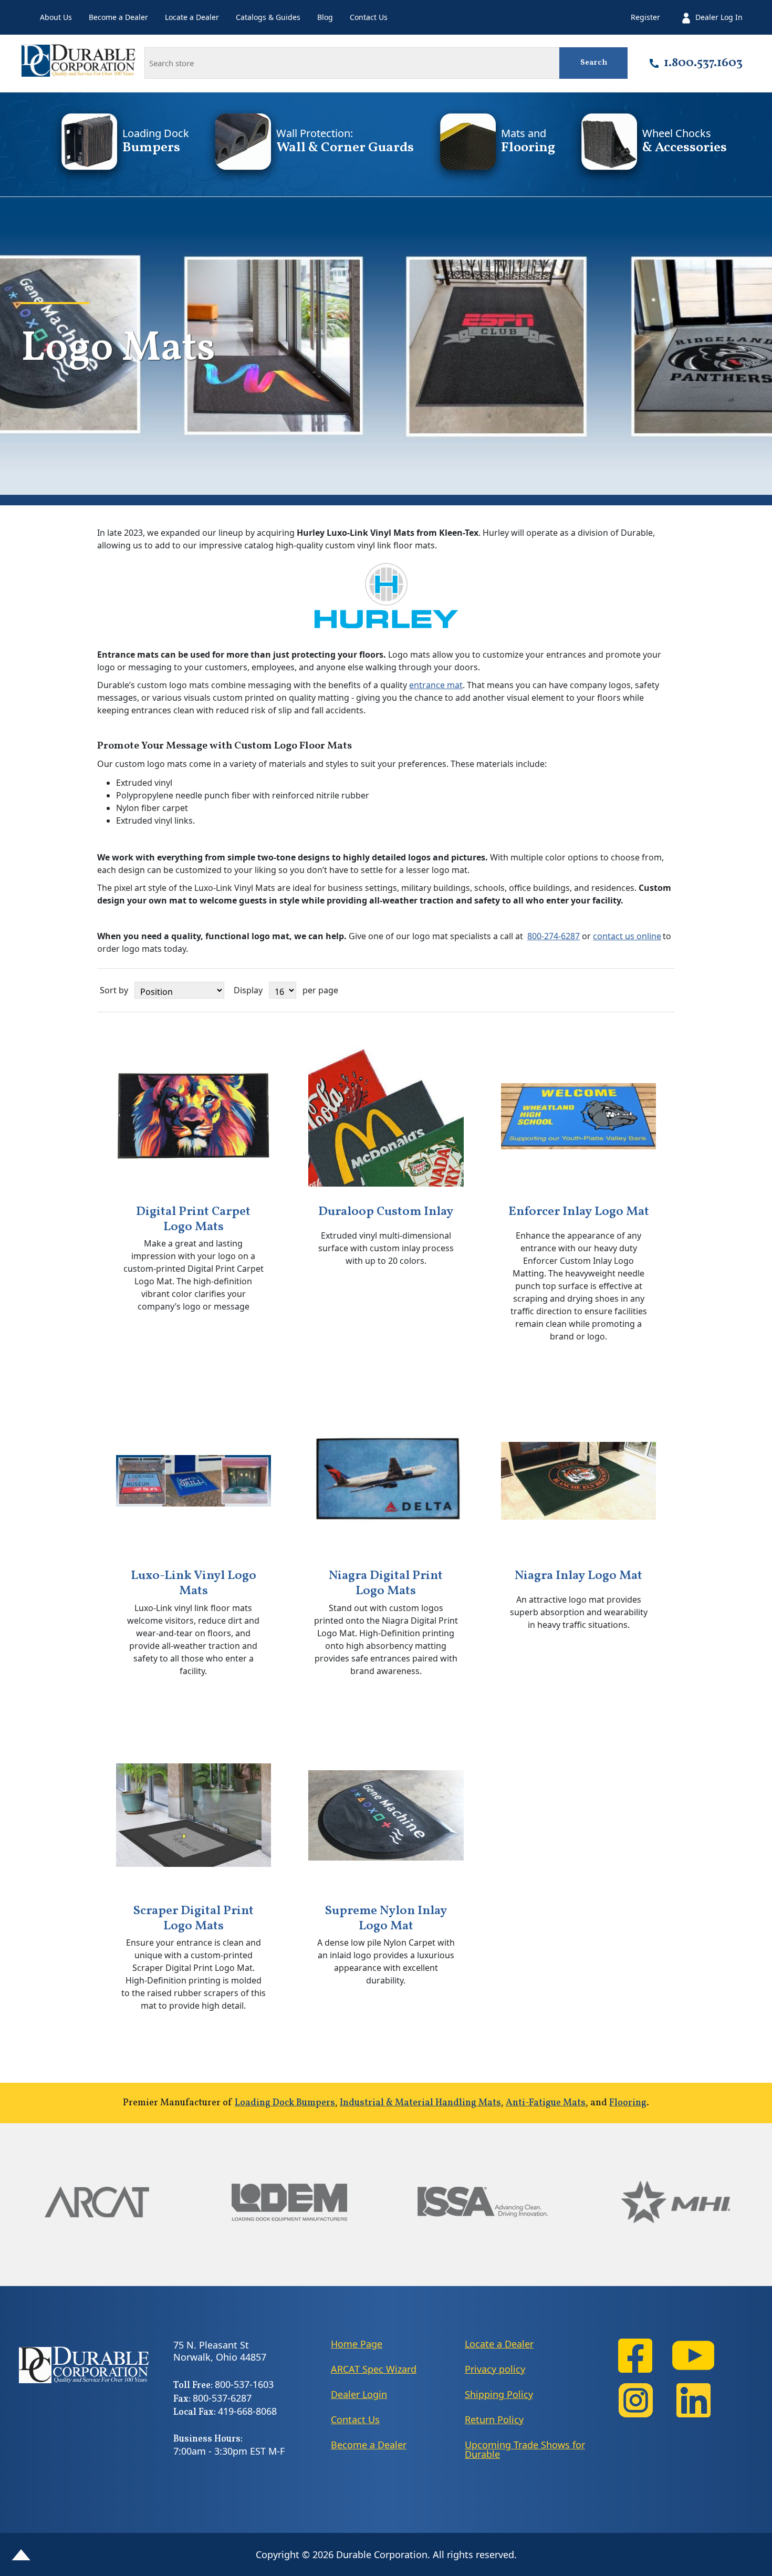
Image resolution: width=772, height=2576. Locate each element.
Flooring (628, 2103)
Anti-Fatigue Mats (546, 2103)
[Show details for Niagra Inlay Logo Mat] (579, 1481)
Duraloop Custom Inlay (386, 1212)
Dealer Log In (719, 17)
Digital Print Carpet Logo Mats (193, 1220)
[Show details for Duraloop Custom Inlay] (386, 1116)
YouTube (693, 2356)
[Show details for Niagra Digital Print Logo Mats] (386, 1481)
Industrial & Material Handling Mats (420, 2103)
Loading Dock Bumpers (285, 2103)
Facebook (635, 2356)
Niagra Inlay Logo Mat (578, 1576)
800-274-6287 (554, 936)
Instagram (635, 2400)
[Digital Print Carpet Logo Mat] (194, 1116)
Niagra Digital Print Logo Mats (386, 1584)
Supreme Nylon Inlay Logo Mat (386, 1919)
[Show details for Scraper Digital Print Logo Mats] (194, 1815)
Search (594, 63)
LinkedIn (693, 2400)
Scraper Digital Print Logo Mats (193, 1919)
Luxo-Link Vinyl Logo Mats (194, 1584)
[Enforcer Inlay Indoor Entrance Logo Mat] (579, 1116)
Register (645, 17)
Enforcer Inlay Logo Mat (579, 1212)
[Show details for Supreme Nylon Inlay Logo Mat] (386, 1815)
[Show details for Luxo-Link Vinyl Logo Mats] (194, 1481)
